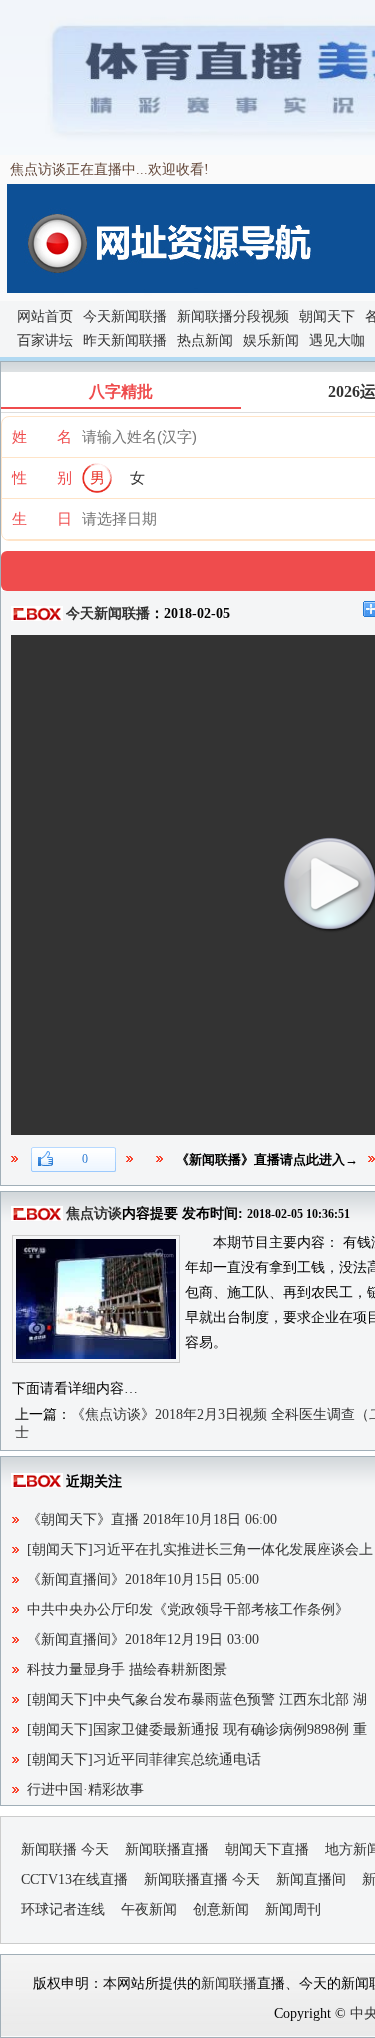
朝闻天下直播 (267, 1849)
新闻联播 (229, 1983)
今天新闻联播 (125, 316)
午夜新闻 (149, 1909)
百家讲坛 (45, 340)
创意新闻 (221, 1909)
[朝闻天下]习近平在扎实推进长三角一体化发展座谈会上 (200, 1549)
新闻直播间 (311, 1879)
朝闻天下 (327, 316)
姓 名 (42, 437)
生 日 (42, 519)
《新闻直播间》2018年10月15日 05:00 (143, 1579)
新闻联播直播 (167, 1849)
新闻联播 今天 (65, 1849)
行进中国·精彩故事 (85, 1789)
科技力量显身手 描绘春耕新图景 (127, 1669)
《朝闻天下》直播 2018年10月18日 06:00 (152, 1519)
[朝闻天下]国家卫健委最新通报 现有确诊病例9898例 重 (197, 1729)
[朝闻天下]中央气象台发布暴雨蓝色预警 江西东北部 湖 (197, 1699)
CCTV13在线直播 (74, 1879)
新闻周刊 (293, 1909)
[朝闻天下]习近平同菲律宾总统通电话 (144, 1759)
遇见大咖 (337, 340)
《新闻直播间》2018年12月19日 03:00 (143, 1639)
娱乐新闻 (271, 340)
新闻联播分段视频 (233, 316)
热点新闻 (205, 340)
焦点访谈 (94, 1213)
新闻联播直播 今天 (202, 1879)
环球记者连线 (63, 1909)
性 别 (42, 478)
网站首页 (45, 316)
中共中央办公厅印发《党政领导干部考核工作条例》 (188, 1609)
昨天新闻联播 (125, 340)
